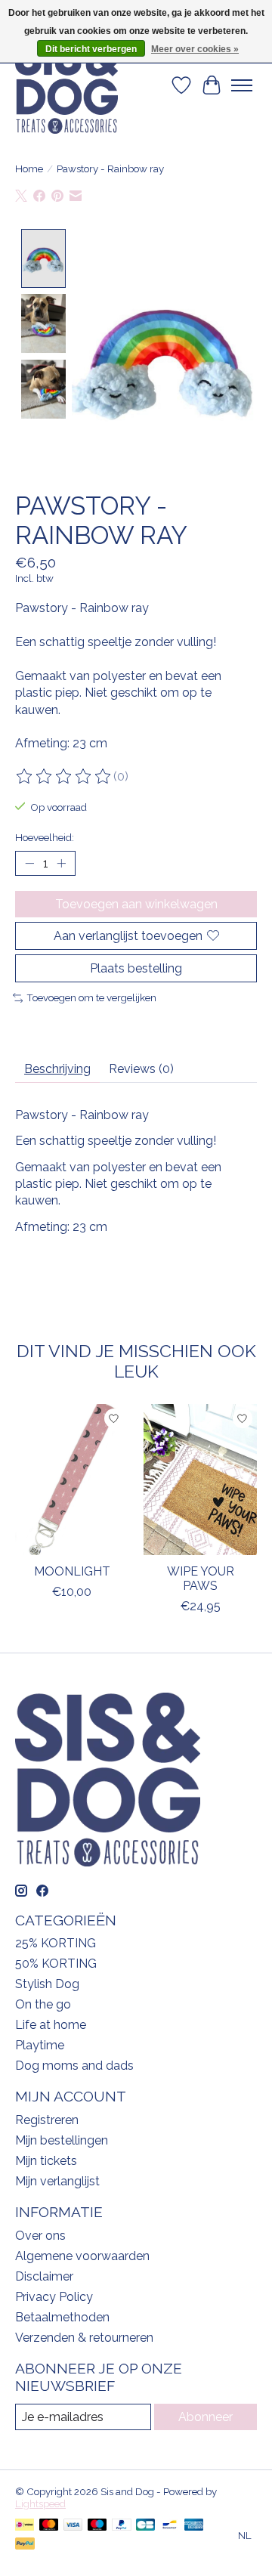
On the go (43, 2004)
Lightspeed (40, 2503)
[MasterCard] (49, 2526)
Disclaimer (44, 2276)
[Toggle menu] (242, 85)
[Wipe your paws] (200, 1480)
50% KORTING (56, 1964)
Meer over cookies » (195, 49)
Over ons (40, 2236)
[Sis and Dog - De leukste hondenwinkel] (66, 85)
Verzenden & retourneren (84, 2338)
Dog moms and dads (74, 2066)
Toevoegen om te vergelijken (91, 997)
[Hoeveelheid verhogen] (61, 863)
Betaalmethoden (62, 2317)
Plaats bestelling (136, 968)
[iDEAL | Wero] (25, 2526)
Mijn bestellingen (62, 2140)
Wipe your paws (201, 1578)
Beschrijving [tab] (57, 1069)
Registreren (47, 2120)
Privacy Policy (54, 2297)
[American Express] (194, 2526)
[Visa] (73, 2526)
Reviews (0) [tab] (141, 1069)
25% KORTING (56, 1943)
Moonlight (72, 1571)
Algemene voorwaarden (82, 2256)
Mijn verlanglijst (57, 2181)
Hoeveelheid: (45, 837)
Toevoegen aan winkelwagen (136, 904)
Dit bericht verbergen (91, 49)
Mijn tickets (46, 2161)
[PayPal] (122, 2526)
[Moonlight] (72, 1480)
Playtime (40, 2045)
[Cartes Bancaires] (145, 2526)
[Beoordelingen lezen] (64, 777)
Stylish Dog (47, 1984)
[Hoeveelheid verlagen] (29, 863)
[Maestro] (97, 2526)
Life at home (51, 2025)
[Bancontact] (170, 2526)
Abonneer (206, 2417)
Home (29, 169)
